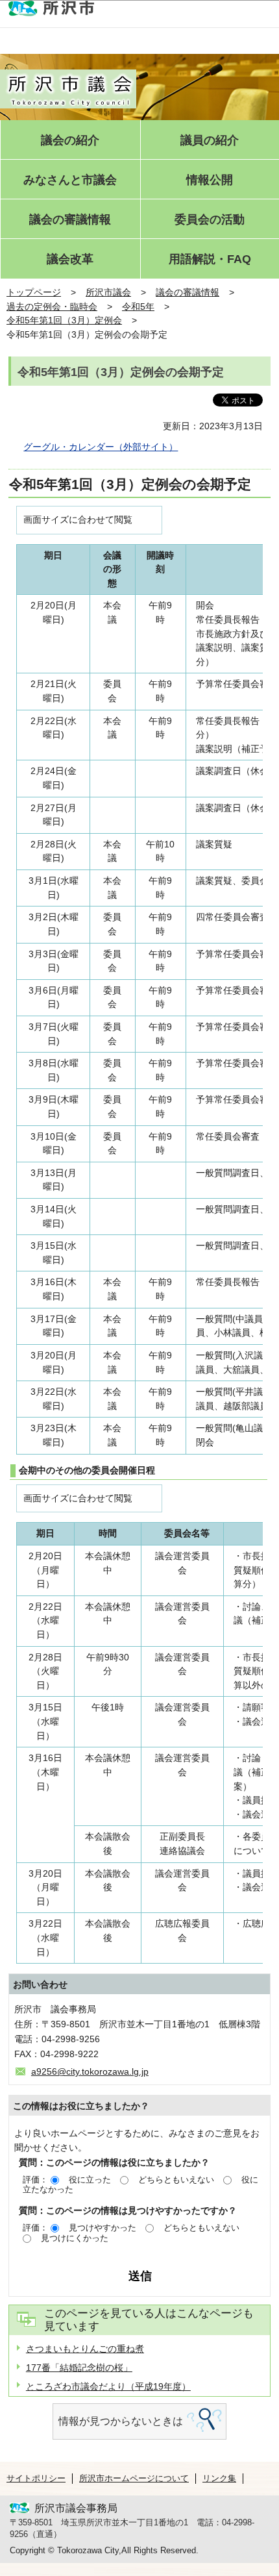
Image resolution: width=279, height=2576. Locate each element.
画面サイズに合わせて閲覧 (78, 519)
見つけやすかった (103, 2228)
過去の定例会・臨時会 (52, 306)
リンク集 (219, 2478)
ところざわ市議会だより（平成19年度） (108, 2386)
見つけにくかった (75, 2238)
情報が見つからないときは (121, 2421)
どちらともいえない (176, 2180)
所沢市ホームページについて (134, 2478)
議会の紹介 (70, 141)
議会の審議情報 (70, 220)
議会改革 (70, 259)
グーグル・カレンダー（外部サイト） (101, 447)
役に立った (90, 2180)
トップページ (34, 292)
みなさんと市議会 (70, 180)
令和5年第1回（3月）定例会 (64, 320)
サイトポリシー (36, 2478)
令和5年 (138, 306)
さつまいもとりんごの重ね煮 (85, 2349)
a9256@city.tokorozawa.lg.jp (90, 2071)
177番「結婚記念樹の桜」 (79, 2368)
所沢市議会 (108, 292)
